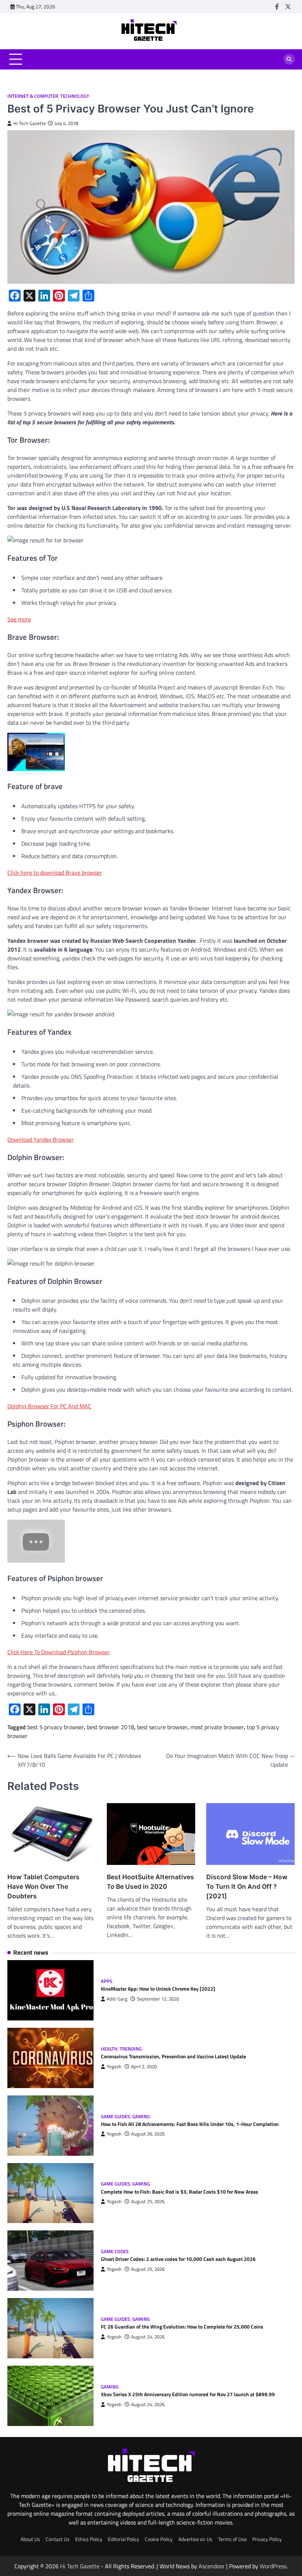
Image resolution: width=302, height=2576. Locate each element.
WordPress (273, 2566)
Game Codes (115, 2252)
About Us (30, 2539)
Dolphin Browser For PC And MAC (49, 1406)
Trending (131, 2049)
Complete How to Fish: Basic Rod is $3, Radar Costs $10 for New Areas (180, 2192)
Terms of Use (232, 2539)
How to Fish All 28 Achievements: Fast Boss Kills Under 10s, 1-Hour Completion (190, 2124)
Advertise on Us (195, 2539)
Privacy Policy (267, 2539)
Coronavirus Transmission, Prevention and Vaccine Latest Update (173, 2056)
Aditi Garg (117, 1999)
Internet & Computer (33, 96)
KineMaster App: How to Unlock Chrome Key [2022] (158, 1989)
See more (19, 619)
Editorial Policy (124, 2539)
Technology (75, 96)
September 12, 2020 (158, 1999)
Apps (107, 1981)
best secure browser (162, 1727)
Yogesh (114, 2067)
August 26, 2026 (148, 2134)
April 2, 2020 (144, 2067)
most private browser (217, 1727)
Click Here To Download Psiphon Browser (59, 1652)
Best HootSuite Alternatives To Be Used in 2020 (150, 1882)
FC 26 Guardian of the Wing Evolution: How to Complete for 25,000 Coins (182, 2327)
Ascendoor (212, 2566)
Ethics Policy (89, 2539)
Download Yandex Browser (41, 1139)
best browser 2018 (110, 1727)
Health (109, 2049)
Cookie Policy (159, 2539)
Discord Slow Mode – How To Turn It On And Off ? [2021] (247, 1886)
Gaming (141, 2117)
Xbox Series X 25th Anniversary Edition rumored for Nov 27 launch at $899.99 (188, 2394)
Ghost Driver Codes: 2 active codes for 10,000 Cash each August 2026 (178, 2259)
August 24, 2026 (148, 2337)
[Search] (289, 59)
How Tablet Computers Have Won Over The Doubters (43, 1886)
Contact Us (58, 2539)
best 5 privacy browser (56, 1727)
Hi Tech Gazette (30, 123)
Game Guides (115, 2117)
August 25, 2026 (148, 2202)
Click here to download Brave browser (55, 873)
